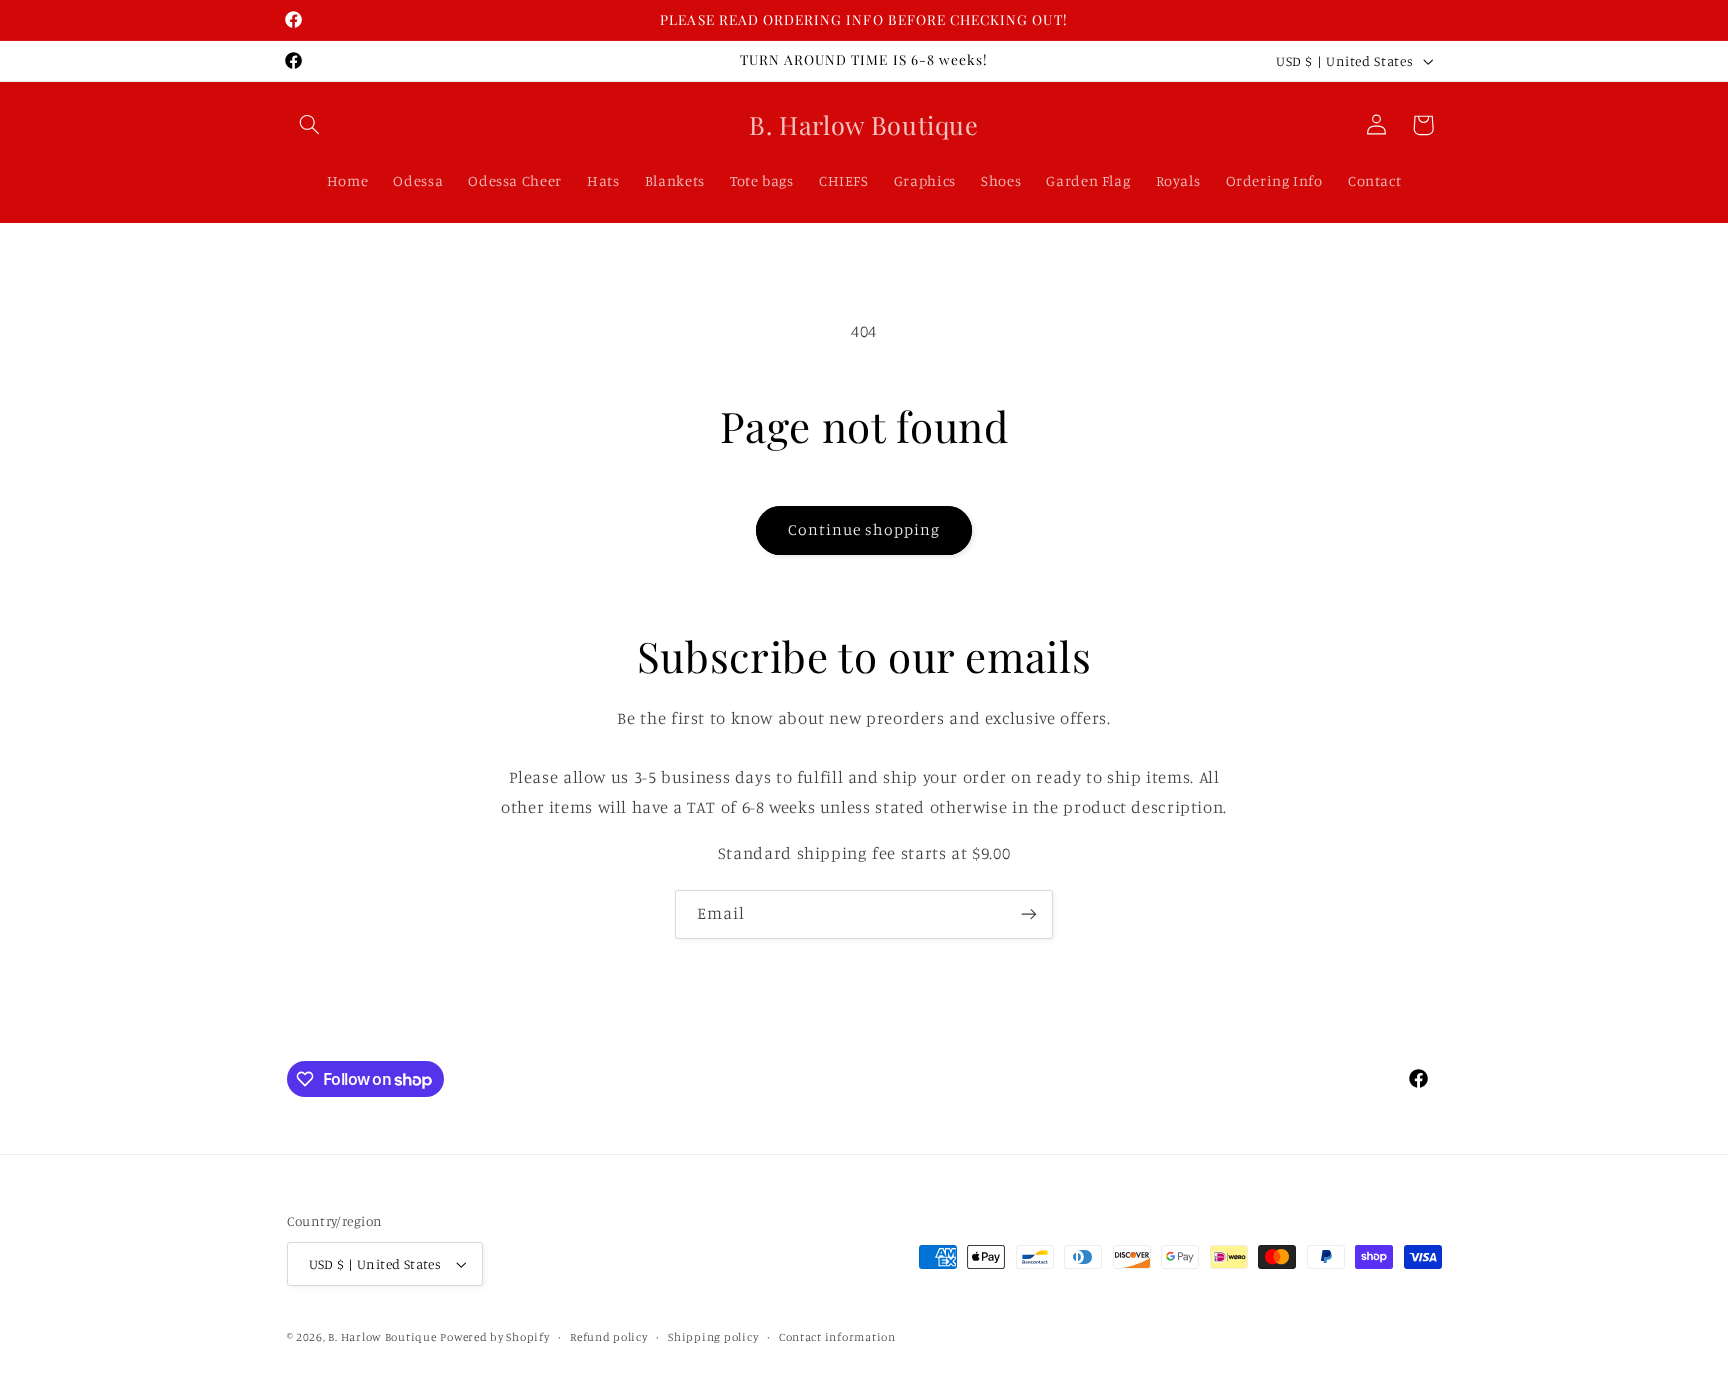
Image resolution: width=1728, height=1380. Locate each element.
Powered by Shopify (494, 1337)
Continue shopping (864, 529)
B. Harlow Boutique (382, 1337)
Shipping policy (713, 1337)
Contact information (837, 1337)
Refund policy (609, 1337)
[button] (310, 125)
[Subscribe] (1029, 914)
